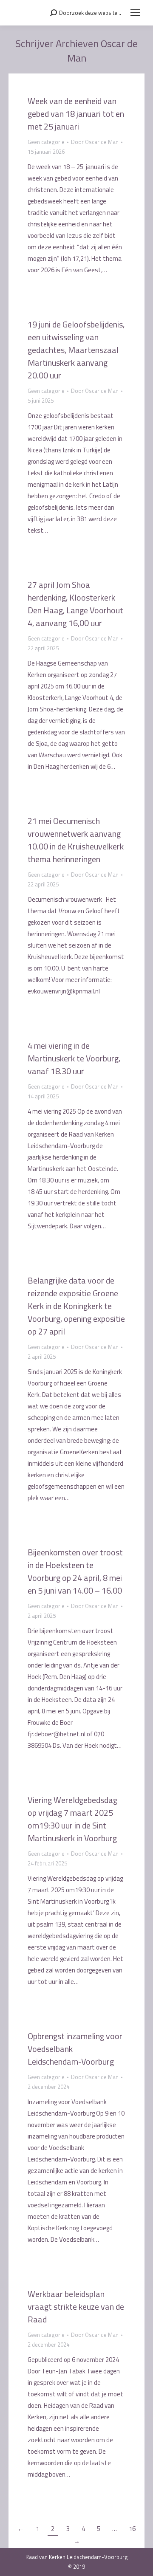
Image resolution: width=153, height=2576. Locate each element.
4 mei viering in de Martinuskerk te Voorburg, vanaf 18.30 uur (74, 1058)
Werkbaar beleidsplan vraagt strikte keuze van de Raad (76, 2307)
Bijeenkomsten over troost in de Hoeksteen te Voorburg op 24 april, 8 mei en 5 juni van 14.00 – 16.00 (75, 1571)
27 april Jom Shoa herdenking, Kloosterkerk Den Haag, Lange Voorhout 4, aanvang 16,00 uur (75, 604)
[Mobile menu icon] (135, 13)
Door (95, 142)
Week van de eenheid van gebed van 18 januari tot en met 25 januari (76, 114)
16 (132, 2529)
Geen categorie (46, 142)
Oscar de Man (103, 51)
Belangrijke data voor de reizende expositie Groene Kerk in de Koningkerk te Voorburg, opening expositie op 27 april (76, 1306)
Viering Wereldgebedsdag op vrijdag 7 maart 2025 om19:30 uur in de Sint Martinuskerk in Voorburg (72, 1819)
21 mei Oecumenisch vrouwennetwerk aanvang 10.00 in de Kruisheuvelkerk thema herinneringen (76, 840)
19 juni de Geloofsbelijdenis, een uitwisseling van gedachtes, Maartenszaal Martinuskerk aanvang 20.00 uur (76, 350)
